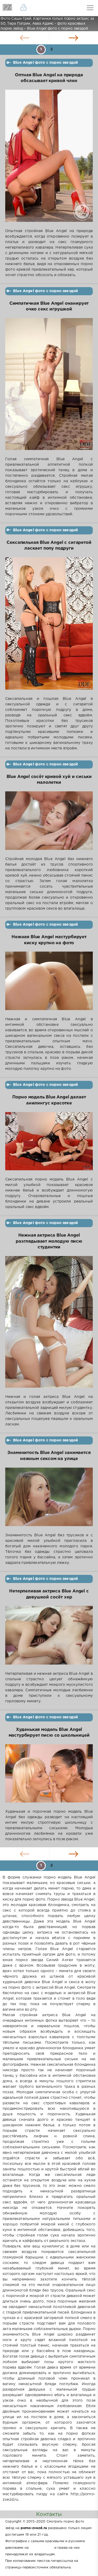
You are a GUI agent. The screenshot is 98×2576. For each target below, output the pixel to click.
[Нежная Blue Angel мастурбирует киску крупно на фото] (49, 984)
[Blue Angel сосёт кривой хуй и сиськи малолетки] (49, 824)
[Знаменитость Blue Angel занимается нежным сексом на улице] (49, 1500)
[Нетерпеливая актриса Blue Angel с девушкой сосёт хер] (49, 1638)
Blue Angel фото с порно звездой (45, 63)
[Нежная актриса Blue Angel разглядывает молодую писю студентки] (49, 1325)
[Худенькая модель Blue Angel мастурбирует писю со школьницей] (49, 1777)
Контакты (49, 2514)
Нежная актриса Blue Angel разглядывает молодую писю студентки (49, 1241)
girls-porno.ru (41, 2548)
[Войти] (24, 8)
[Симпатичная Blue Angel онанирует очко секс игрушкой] (49, 387)
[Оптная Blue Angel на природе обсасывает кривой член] (49, 159)
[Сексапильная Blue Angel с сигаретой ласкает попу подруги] (49, 627)
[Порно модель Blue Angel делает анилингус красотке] (49, 1144)
